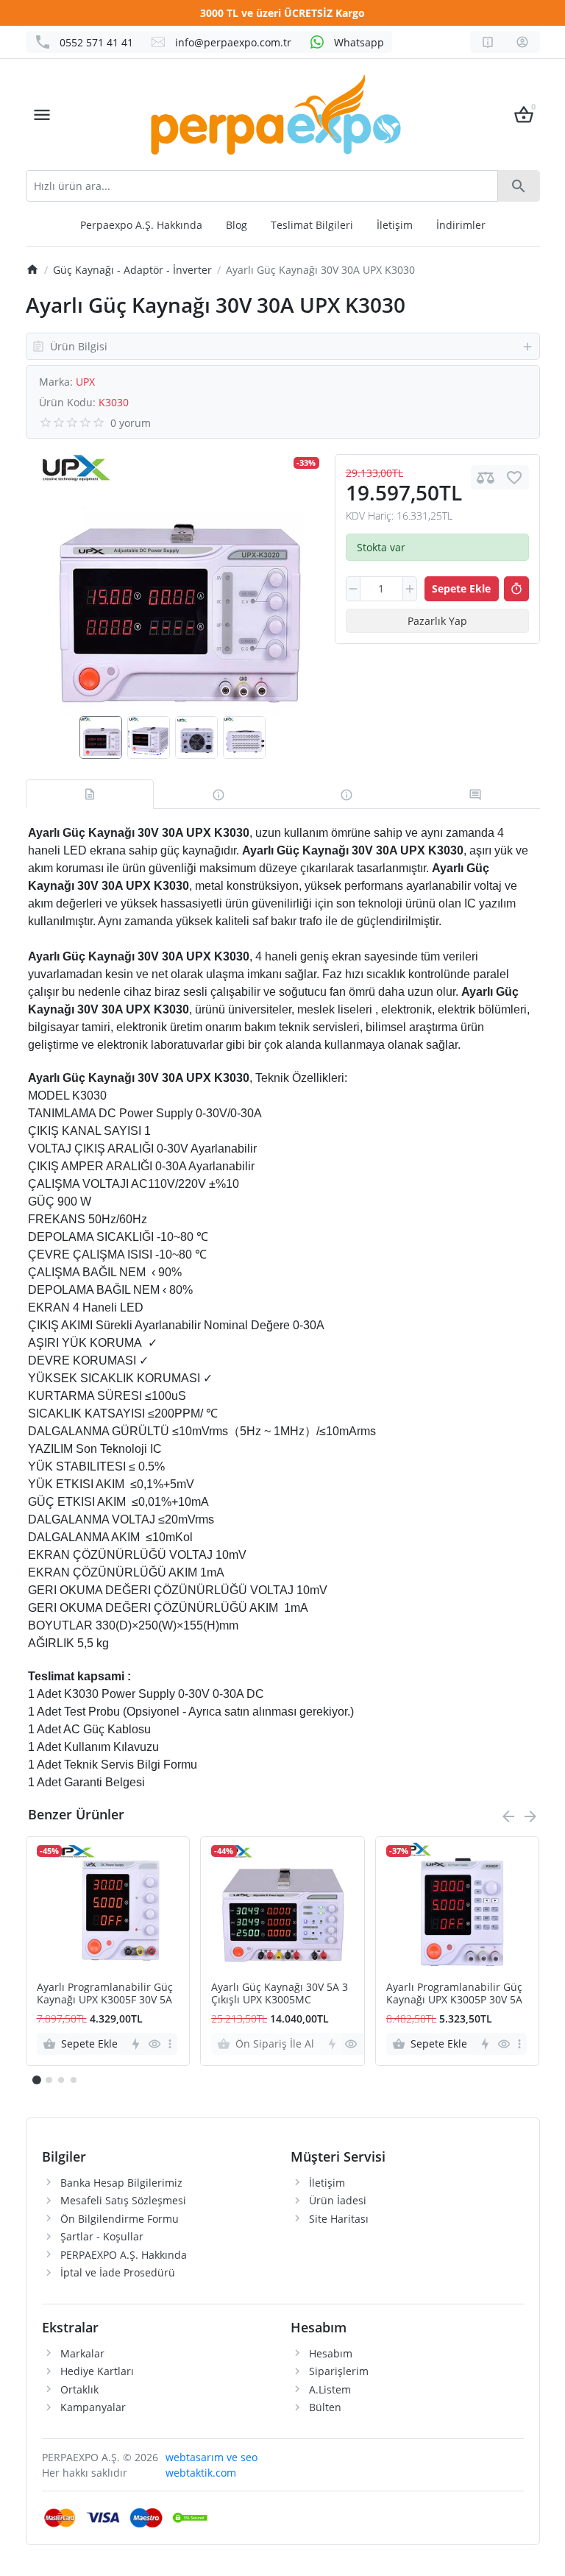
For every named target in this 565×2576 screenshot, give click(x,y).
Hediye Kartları (97, 2371)
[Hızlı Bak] (154, 2044)
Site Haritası (339, 2219)
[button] (49, 2080)
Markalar (82, 2353)
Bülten (325, 2407)
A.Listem (330, 2389)
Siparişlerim (339, 2371)
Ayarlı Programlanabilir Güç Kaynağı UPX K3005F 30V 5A (105, 1994)
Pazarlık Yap (437, 621)
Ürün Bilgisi (79, 346)
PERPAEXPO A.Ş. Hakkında (124, 2255)
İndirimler (461, 225)
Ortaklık (79, 2389)
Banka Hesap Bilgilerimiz (121, 2183)
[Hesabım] (522, 42)
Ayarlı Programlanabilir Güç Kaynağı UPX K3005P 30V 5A (454, 1994)
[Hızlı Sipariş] (516, 589)
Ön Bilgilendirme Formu (120, 2219)
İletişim (395, 225)
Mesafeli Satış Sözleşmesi (123, 2200)
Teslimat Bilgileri (312, 225)
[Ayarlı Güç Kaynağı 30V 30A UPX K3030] (172, 585)
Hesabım (331, 2353)
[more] (170, 2044)
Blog (237, 225)
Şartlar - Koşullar (102, 2236)
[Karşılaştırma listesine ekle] (486, 477)
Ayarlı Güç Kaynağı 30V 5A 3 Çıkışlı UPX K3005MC (280, 1994)
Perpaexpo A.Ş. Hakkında (141, 225)
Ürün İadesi (338, 2200)
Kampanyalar (93, 2407)
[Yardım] (488, 42)
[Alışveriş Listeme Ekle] (514, 477)
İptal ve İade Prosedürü (118, 2272)
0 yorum (131, 423)
